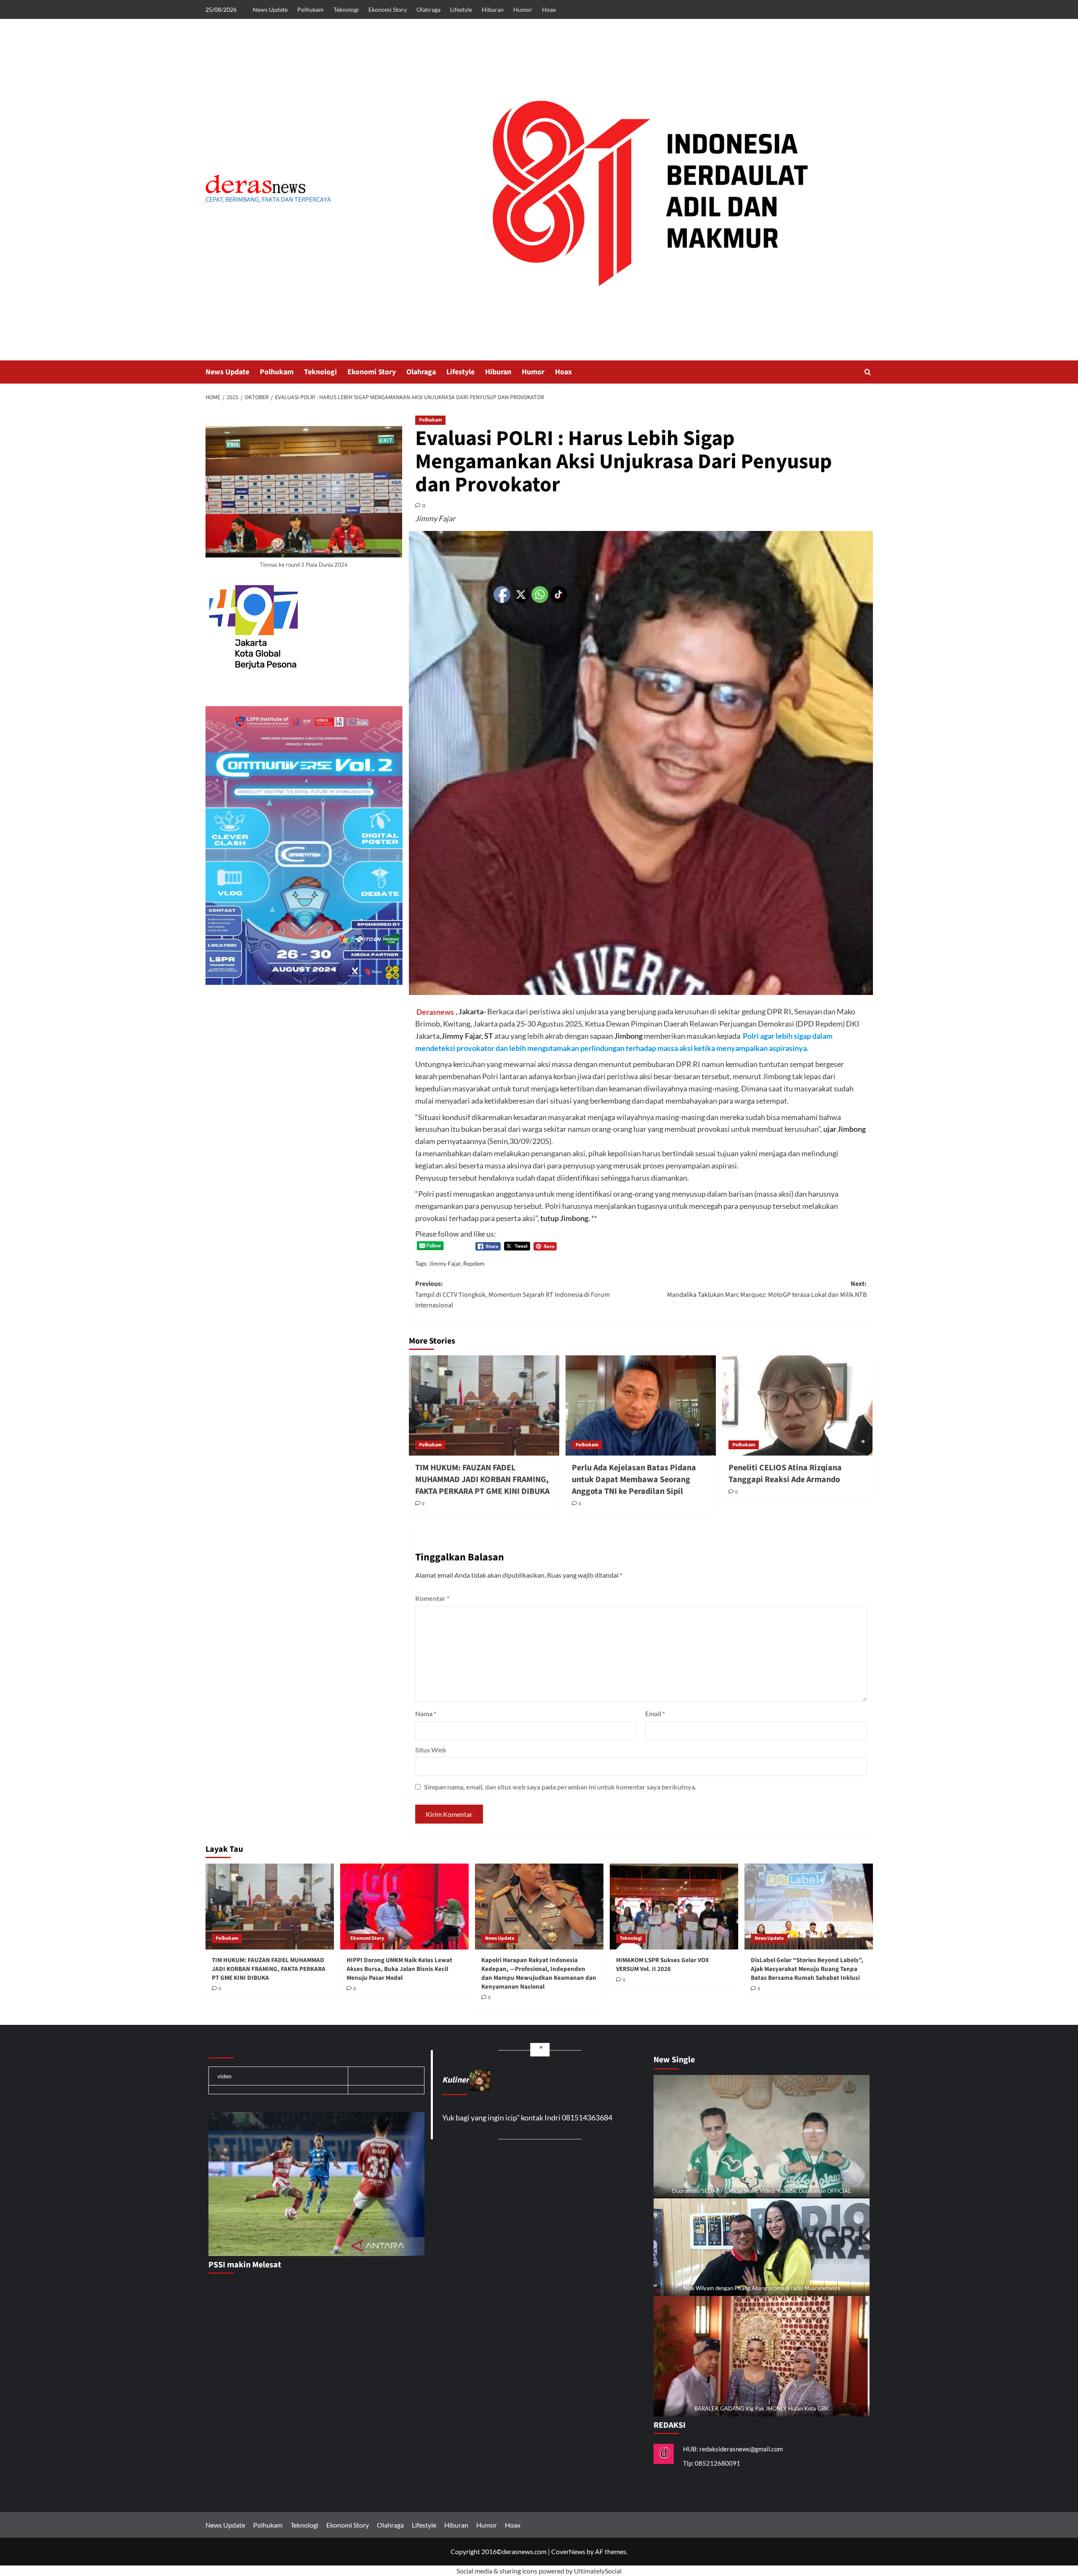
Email (655, 1713)
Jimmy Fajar (445, 1263)
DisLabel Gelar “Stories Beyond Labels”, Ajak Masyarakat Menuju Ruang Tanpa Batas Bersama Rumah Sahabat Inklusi (807, 1969)
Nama (426, 1713)
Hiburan (493, 9)
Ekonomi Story (388, 9)
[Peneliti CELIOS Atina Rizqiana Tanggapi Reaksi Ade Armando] (797, 1405)
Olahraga (428, 9)
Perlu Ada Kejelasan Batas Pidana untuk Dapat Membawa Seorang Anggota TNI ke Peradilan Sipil (634, 1480)
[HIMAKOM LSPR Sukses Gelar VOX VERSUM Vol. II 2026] (674, 1906)
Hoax (549, 9)
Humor (523, 9)
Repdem (474, 1263)
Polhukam (311, 9)
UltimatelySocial (598, 2571)
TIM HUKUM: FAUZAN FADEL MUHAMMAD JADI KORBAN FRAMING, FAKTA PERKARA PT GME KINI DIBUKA (482, 1480)
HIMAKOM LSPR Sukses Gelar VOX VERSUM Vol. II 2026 (663, 1965)
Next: (767, 1289)
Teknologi (346, 9)
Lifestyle (461, 9)
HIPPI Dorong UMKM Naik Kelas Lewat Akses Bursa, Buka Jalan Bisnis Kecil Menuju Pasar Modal (399, 1969)
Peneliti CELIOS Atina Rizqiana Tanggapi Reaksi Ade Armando (785, 1474)
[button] (868, 372)
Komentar (432, 1598)
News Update (270, 9)
